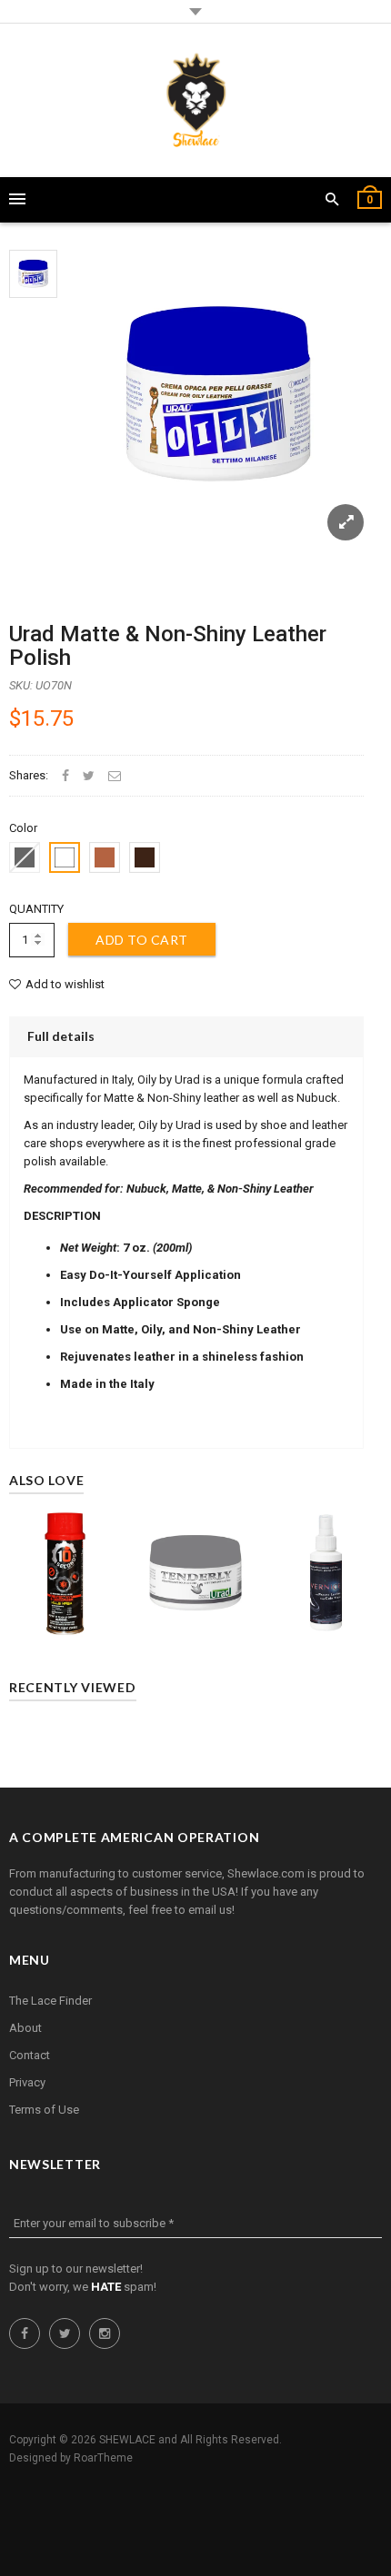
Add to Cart (142, 940)
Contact (30, 2055)
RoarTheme (103, 2458)
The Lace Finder (50, 2001)
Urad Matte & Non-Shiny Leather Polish (168, 646)
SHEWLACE (127, 2440)
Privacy (27, 2082)
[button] (332, 200)
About (25, 2028)
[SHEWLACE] (196, 100)
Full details (61, 1036)
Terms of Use (44, 2110)
